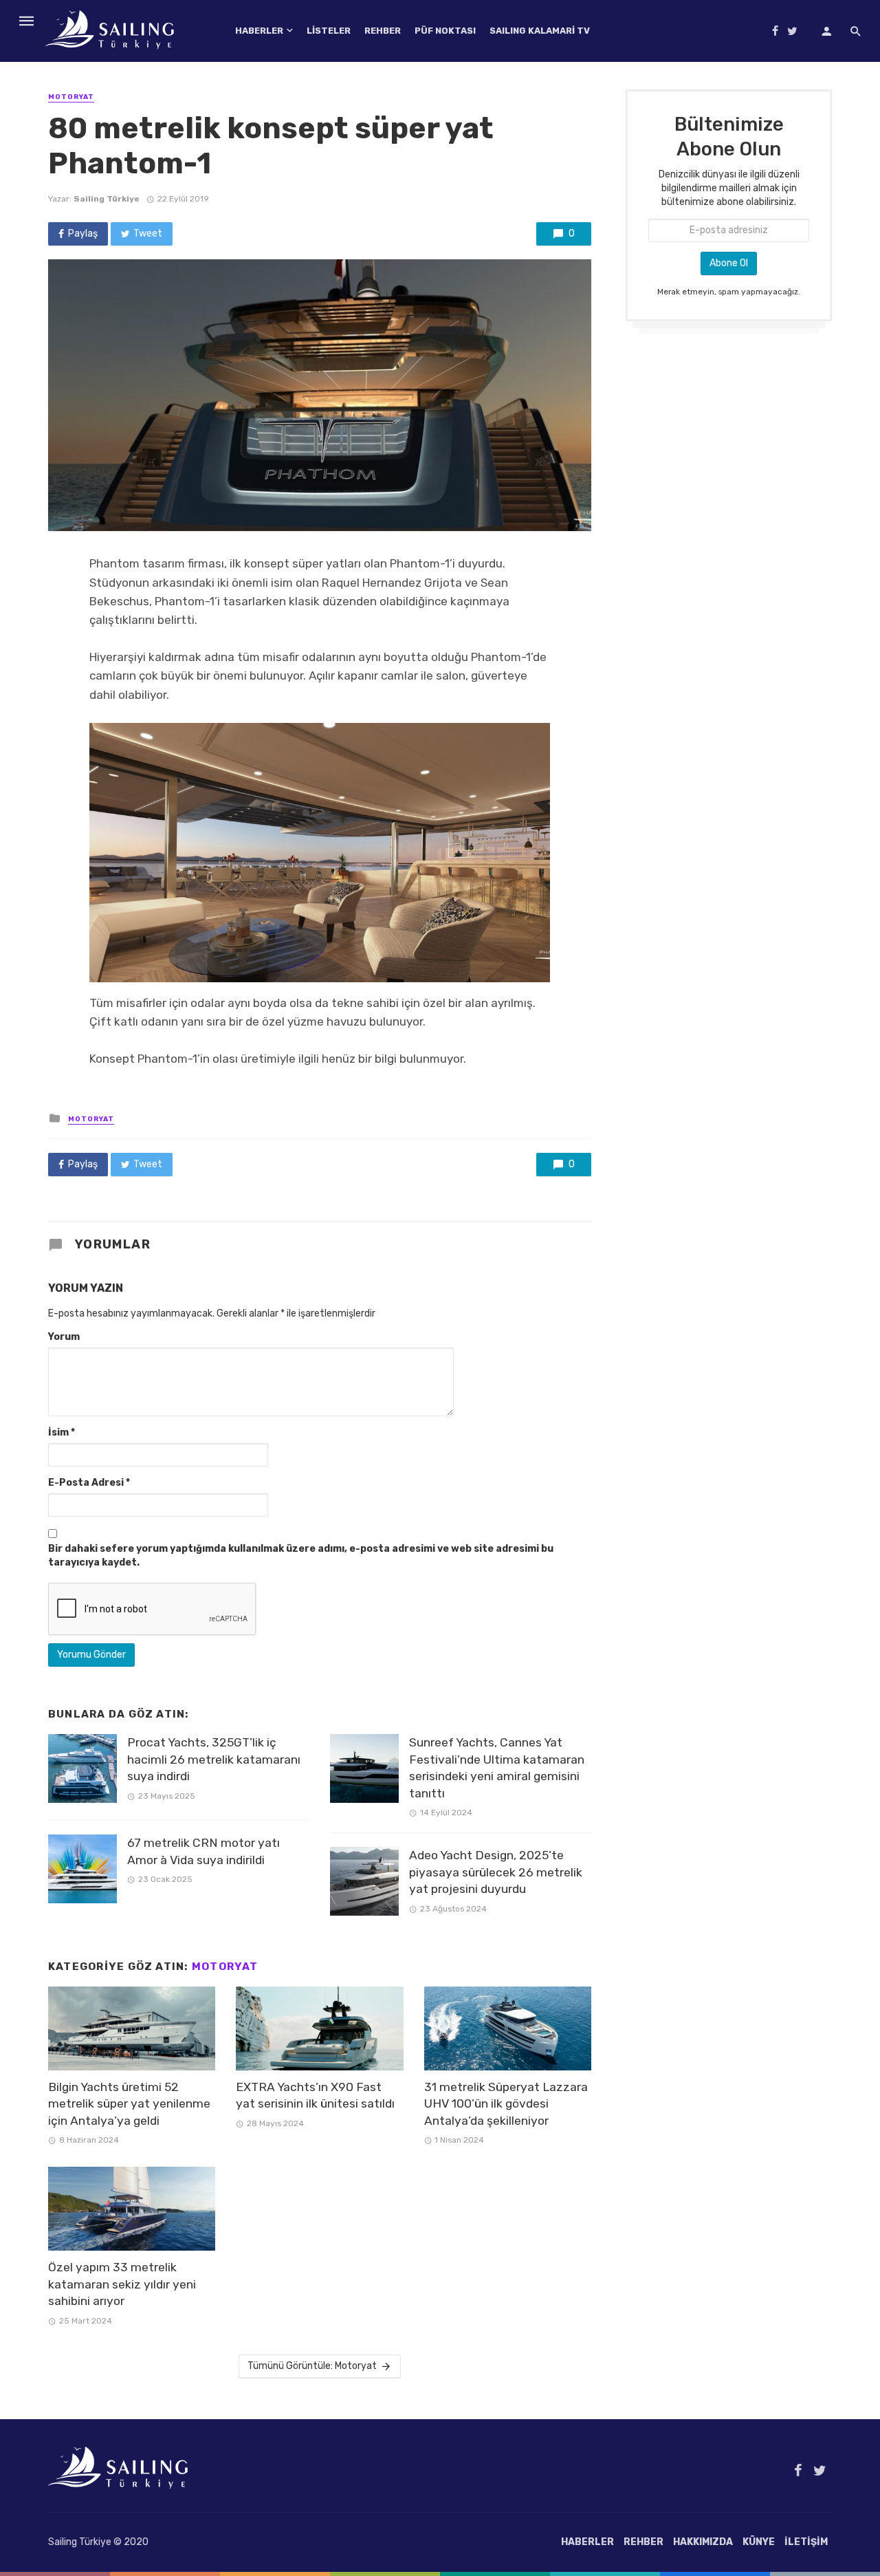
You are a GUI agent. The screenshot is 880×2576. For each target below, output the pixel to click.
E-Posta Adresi (89, 1483)
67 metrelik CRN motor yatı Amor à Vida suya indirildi (203, 1851)
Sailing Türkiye (107, 199)
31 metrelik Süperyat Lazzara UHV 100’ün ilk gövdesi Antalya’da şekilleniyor (506, 2104)
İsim (62, 1432)
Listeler (329, 31)
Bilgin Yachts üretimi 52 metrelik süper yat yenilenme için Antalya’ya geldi (129, 2104)
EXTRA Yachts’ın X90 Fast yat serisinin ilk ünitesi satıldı (315, 2096)
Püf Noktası (445, 31)
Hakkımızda (703, 2542)
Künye (759, 2542)
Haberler (259, 31)
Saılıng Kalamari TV (540, 31)
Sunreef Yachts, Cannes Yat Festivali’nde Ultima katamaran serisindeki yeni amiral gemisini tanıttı (497, 1768)
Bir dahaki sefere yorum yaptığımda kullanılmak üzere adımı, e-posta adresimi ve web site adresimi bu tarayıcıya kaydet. (301, 1556)
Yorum (64, 1337)
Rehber (383, 31)
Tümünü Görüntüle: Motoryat (312, 2366)
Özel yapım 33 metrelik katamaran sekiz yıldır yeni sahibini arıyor (122, 2284)
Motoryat (71, 97)
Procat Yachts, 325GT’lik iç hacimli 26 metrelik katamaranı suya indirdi (214, 1759)
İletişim (806, 2542)
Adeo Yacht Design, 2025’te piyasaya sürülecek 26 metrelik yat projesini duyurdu (496, 1872)
